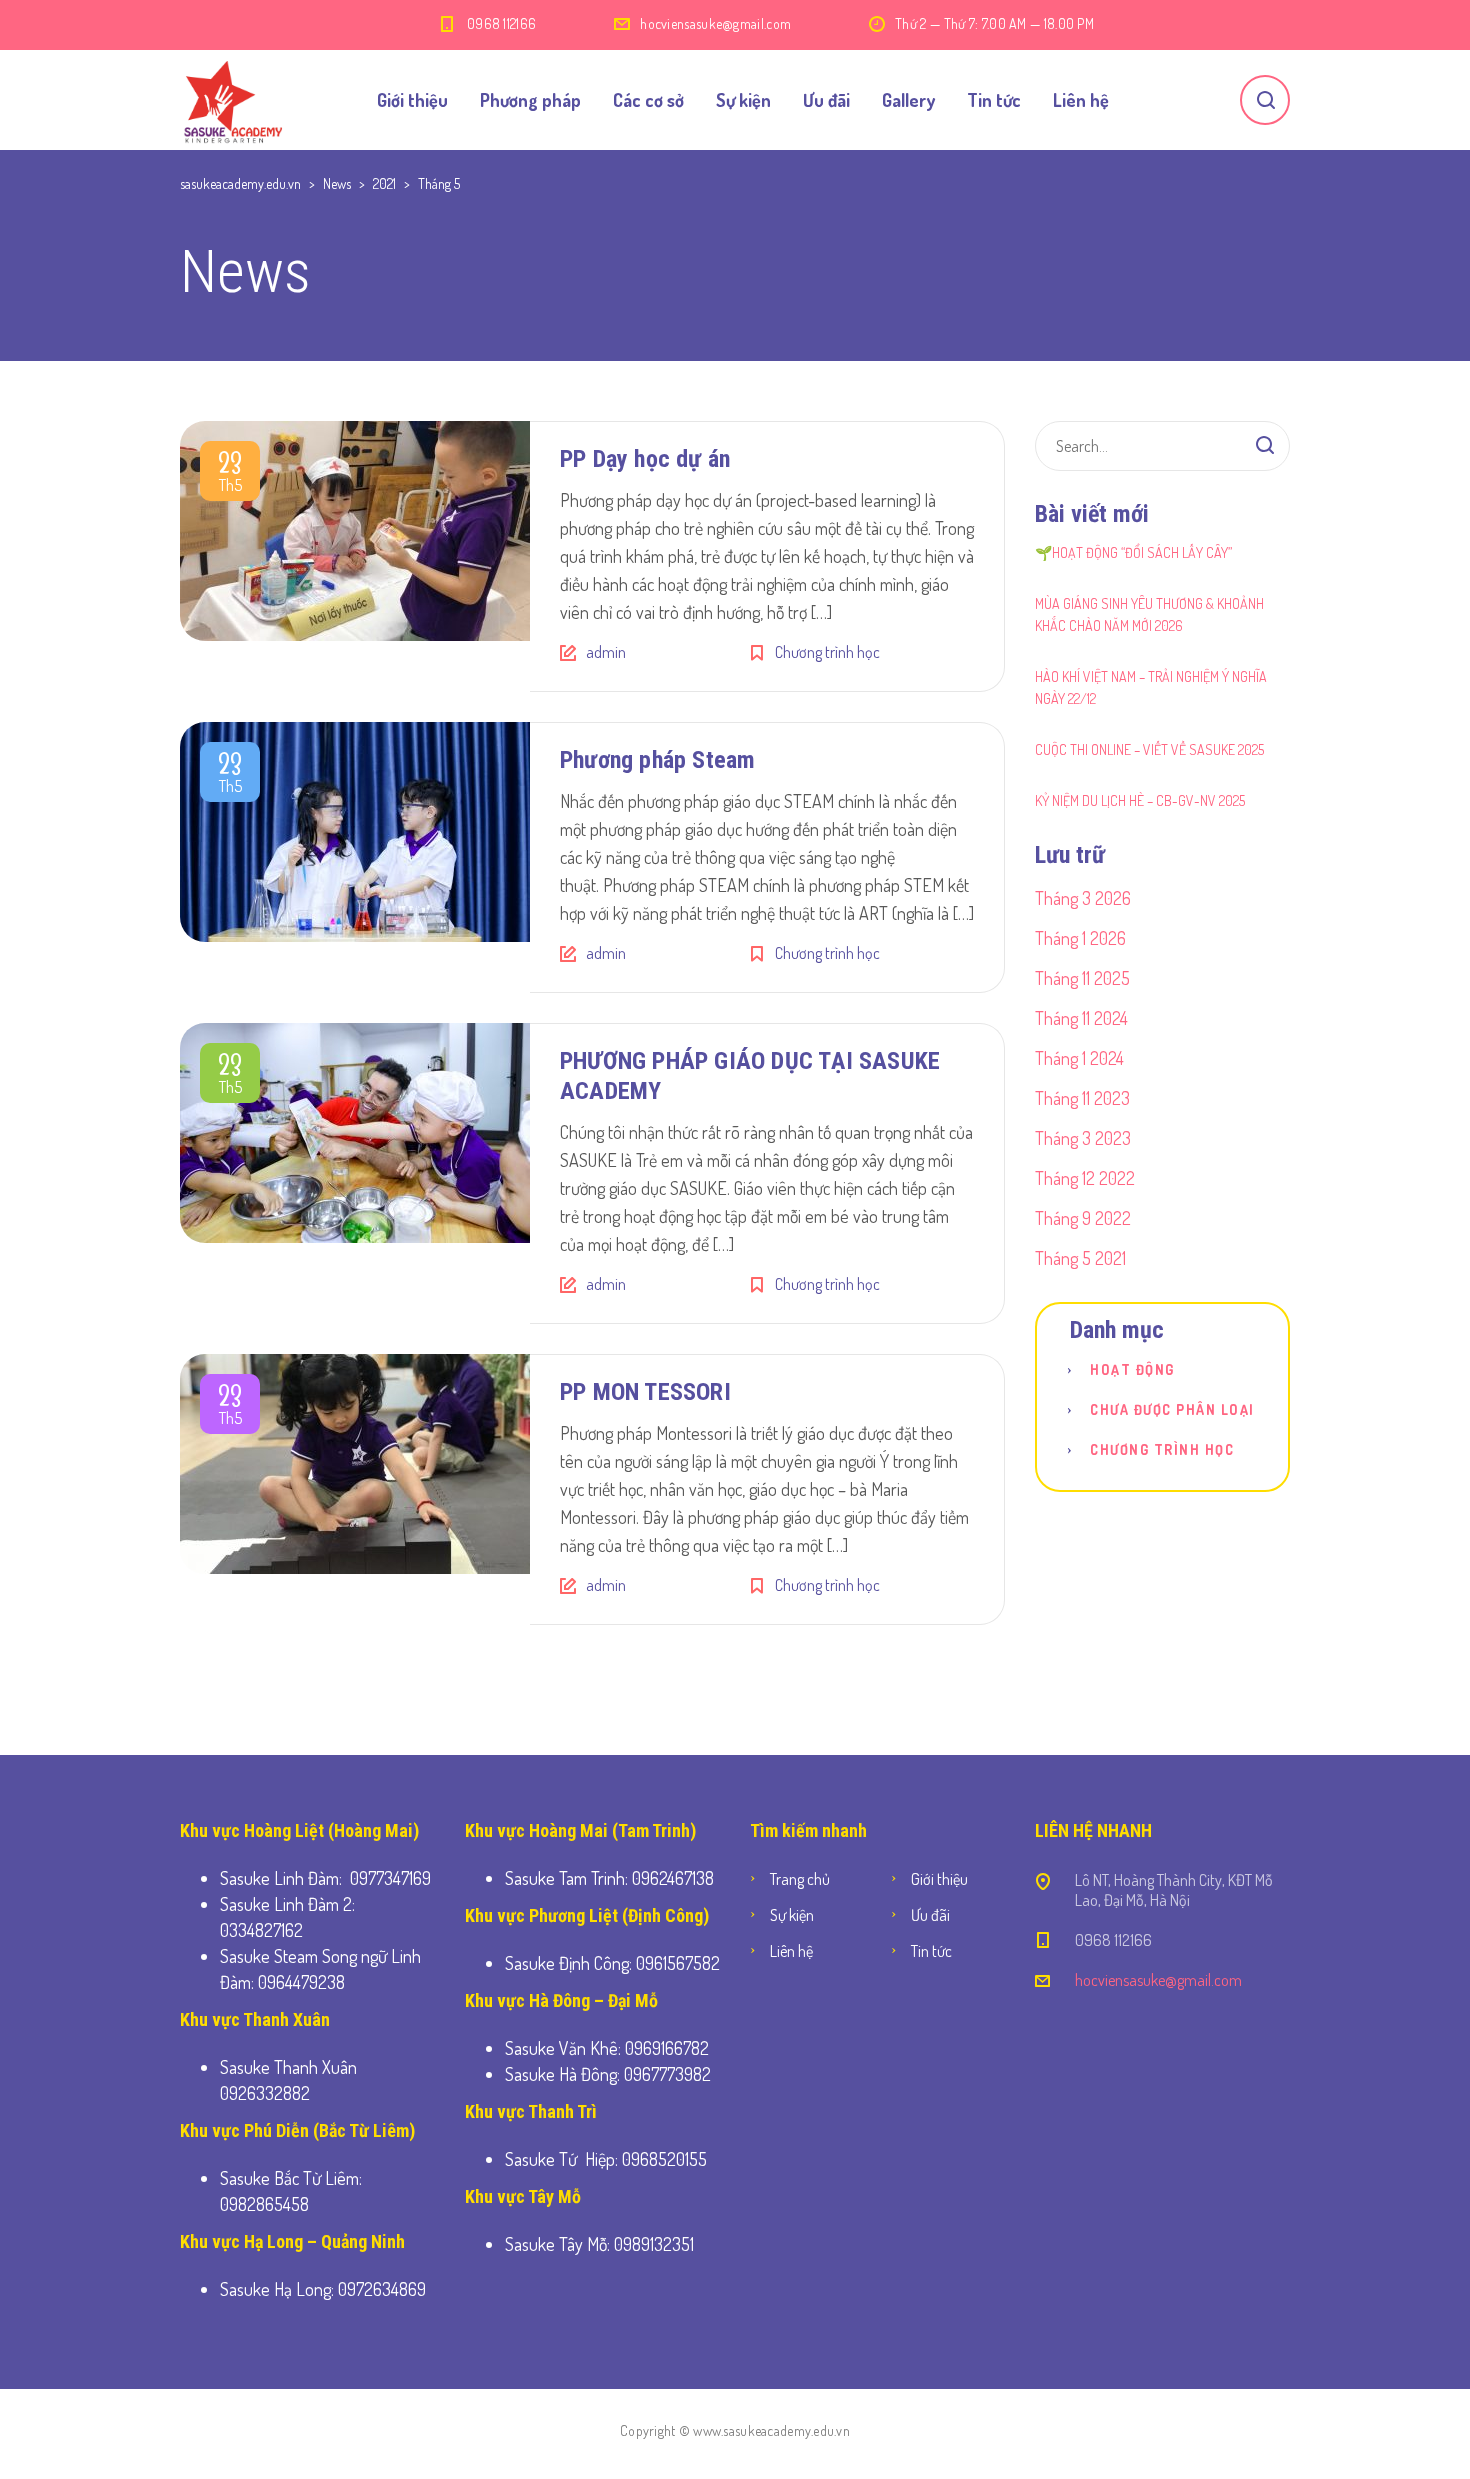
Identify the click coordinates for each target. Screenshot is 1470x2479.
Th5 (230, 475)
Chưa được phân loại (1172, 1409)
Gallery (908, 100)
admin (606, 652)
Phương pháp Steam (657, 760)
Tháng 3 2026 (1083, 898)
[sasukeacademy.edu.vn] (232, 100)
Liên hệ (1081, 100)
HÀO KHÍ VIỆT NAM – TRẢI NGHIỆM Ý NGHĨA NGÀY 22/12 (1151, 687)
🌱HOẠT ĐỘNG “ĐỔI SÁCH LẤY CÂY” (1133, 552)
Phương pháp (530, 100)
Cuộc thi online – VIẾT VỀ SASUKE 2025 (1149, 749)
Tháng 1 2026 (1080, 938)
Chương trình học (827, 652)
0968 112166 (501, 23)
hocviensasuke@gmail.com (715, 23)
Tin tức (994, 100)
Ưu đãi (826, 100)
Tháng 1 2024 (1079, 1058)
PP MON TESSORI (645, 1392)
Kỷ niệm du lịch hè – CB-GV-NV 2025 (1140, 800)
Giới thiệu (412, 100)
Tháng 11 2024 (1081, 1018)
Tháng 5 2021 (1080, 1258)
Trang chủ (800, 1879)
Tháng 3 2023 (1083, 1138)
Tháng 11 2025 (1082, 978)
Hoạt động (1132, 1369)
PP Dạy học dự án (645, 459)
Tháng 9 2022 (1083, 1218)
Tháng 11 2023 (1082, 1098)
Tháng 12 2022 (1085, 1178)
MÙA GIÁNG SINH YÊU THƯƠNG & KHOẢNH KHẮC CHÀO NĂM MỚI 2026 (1149, 614)
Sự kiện (743, 100)
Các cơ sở (648, 100)
